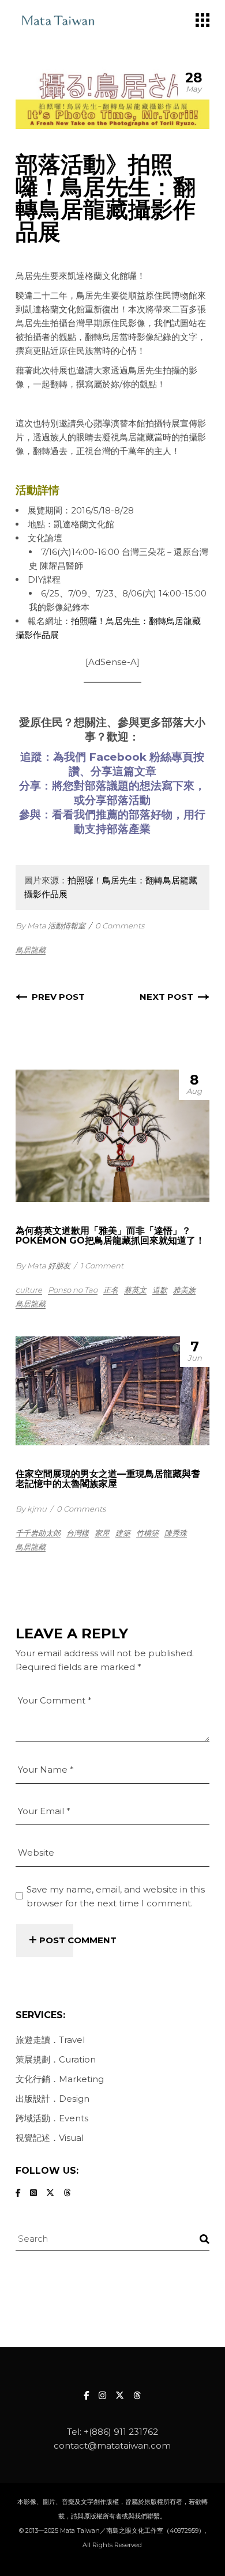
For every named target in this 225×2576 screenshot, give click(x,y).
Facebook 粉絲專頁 (141, 757)
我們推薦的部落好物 (123, 815)
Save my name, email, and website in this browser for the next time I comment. (116, 1896)
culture (29, 1290)
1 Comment (102, 1266)
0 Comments (120, 926)
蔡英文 (135, 1290)
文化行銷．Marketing (60, 2079)
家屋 (102, 1533)
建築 (123, 1533)
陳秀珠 (176, 1533)
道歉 (160, 1290)
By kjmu (31, 1509)
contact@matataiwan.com (112, 2445)
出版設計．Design (52, 2099)
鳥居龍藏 (31, 950)
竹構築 (147, 1533)
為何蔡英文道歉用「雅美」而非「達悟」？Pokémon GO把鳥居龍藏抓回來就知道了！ (110, 1236)
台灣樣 (78, 1533)
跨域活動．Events (52, 2118)
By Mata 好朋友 (43, 1266)
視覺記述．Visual (50, 2138)
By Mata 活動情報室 (50, 926)
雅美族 (184, 1290)
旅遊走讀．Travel (50, 2040)
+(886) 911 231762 (121, 2432)
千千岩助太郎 (38, 1533)
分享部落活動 (118, 800)
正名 (111, 1290)
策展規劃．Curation (56, 2059)
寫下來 (178, 786)
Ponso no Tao (73, 1290)
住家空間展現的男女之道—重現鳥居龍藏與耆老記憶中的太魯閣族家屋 (108, 1479)
